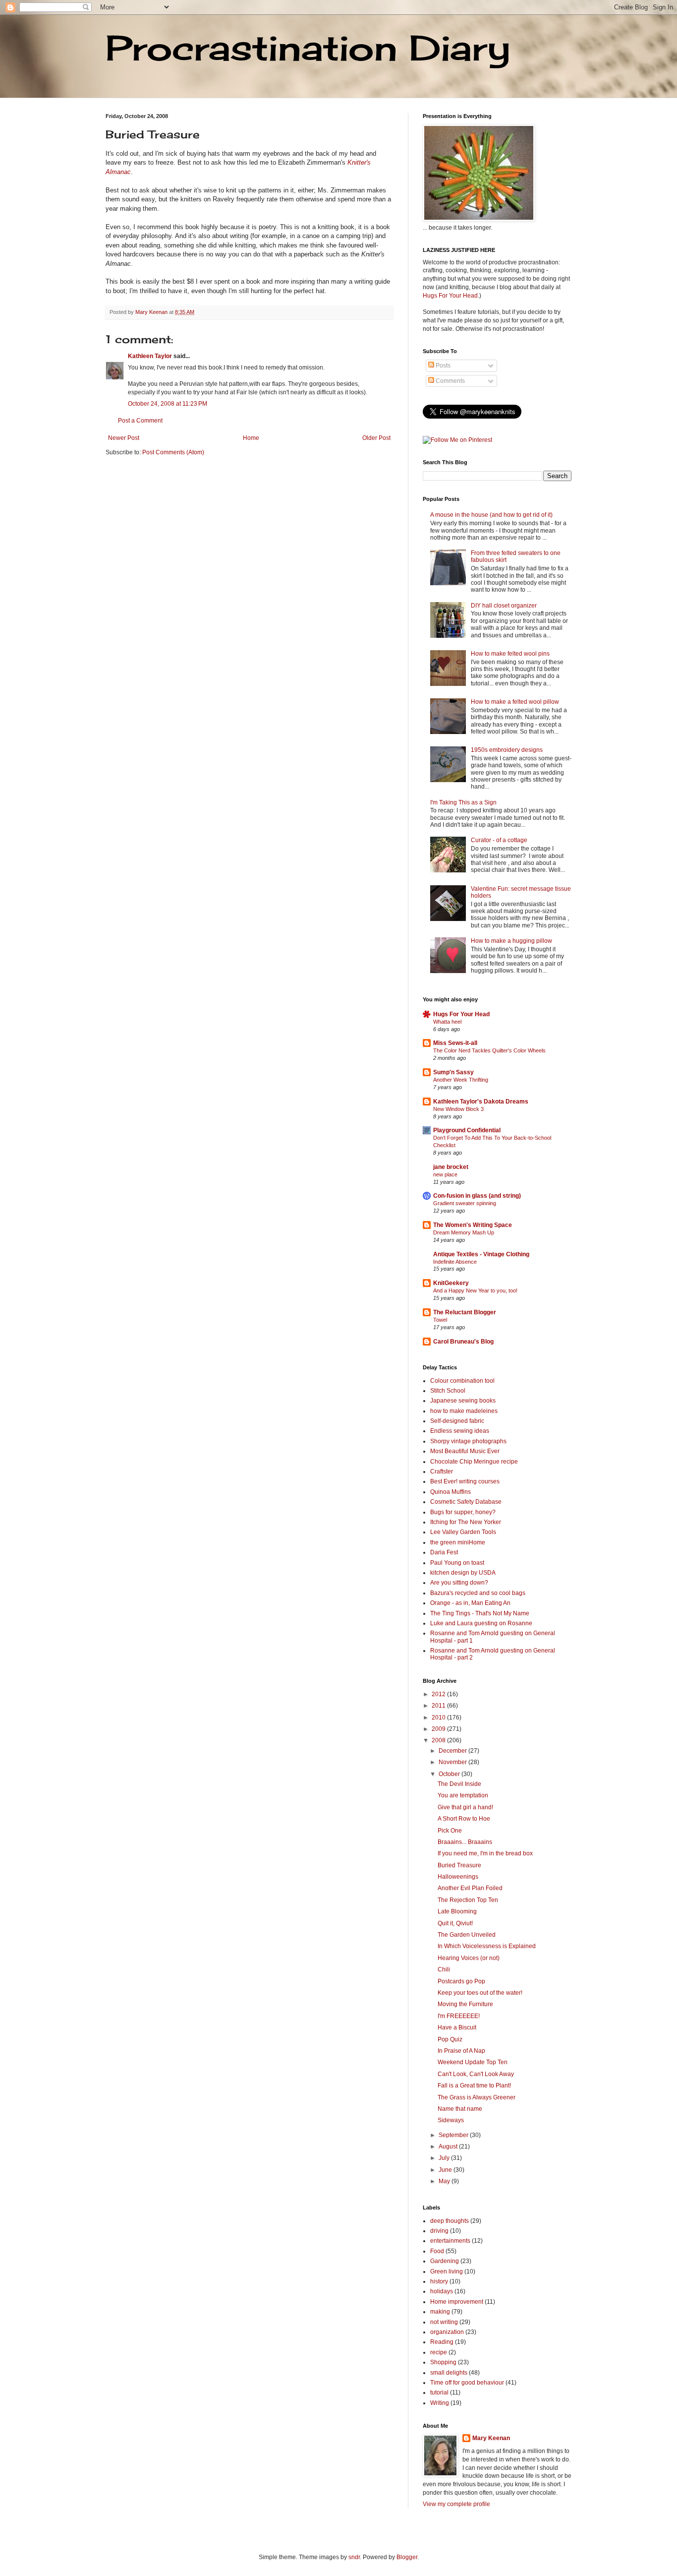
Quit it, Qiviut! (455, 1923)
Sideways (451, 2120)
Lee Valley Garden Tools (463, 1532)
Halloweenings (458, 1877)
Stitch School (448, 1391)
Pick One (450, 1831)
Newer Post (124, 438)
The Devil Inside (459, 1784)
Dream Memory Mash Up (464, 1232)
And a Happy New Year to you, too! (475, 1290)
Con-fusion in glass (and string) (477, 1196)
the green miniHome (458, 1542)
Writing (440, 2403)
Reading (442, 2342)
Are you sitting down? (459, 1583)
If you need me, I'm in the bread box (485, 1853)
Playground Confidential (467, 1130)
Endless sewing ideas (460, 1431)
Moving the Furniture (465, 2004)
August (449, 2147)
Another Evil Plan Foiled (470, 1888)
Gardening (445, 2261)
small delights (449, 2373)
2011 (439, 1706)
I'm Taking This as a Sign (463, 802)
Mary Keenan (491, 2438)
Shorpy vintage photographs (468, 1441)
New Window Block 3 (458, 1109)
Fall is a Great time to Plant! (474, 2085)
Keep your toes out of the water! (480, 1993)
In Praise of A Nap (461, 2051)
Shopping (443, 2362)
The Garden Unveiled (467, 1935)
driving (439, 2231)
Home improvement (457, 2302)
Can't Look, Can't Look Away (476, 2074)
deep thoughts (450, 2221)
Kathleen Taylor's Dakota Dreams (481, 1102)
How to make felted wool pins (510, 654)
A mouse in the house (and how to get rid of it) (491, 515)
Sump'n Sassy (453, 1072)
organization (447, 2332)
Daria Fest (444, 1552)
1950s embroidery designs (507, 750)
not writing (444, 2322)
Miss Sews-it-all (455, 1043)
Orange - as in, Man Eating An (470, 1603)
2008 (439, 1740)
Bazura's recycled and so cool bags (478, 1593)
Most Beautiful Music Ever (465, 1451)
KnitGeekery (451, 1283)
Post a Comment (140, 421)
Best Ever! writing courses (465, 1481)
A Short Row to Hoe (464, 1819)
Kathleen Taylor (150, 356)
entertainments (450, 2241)
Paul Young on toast (457, 1563)
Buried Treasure (459, 1865)
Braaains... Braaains (465, 1842)
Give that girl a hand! (465, 1807)
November (453, 1762)
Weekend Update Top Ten (473, 2062)
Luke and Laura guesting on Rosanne (481, 1623)
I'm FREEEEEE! (459, 2016)
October (450, 1774)
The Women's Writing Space (473, 1225)
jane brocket (451, 1167)
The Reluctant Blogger (465, 1312)
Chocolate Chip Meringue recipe (474, 1462)
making (440, 2312)
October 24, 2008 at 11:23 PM (168, 404)
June (446, 2170)
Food (437, 2251)
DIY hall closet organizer (504, 606)
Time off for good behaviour (467, 2383)
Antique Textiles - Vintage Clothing (481, 1254)
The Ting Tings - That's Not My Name (480, 1613)
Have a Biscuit (457, 2027)
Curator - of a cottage (499, 840)
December (453, 1751)
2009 (439, 1729)
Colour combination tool (462, 1381)
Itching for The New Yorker (466, 1522)
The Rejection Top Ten (468, 1900)
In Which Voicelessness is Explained (487, 1946)
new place (445, 1174)
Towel (440, 1320)
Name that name (460, 2109)
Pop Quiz (450, 2039)
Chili (444, 1969)
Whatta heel (447, 1022)
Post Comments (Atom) (173, 452)
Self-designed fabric (457, 1421)
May (445, 2181)
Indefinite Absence (455, 1262)
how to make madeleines (464, 1411)
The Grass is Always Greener (477, 2097)
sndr (354, 2557)
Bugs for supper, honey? (463, 1512)
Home (251, 438)
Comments (450, 381)
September (454, 2135)
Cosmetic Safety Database (466, 1502)
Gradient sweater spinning (465, 1203)
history (439, 2281)
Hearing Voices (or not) (469, 1958)
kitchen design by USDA (463, 1573)
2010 (439, 1717)
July (445, 2158)
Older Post (376, 438)
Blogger (407, 2557)
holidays (442, 2291)
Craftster (442, 1472)
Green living (447, 2271)
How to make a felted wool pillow (515, 702)
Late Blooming (457, 1911)
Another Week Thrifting (461, 1080)
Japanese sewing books (463, 1401)
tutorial (439, 2392)
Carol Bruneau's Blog (463, 1342)
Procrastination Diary (308, 48)
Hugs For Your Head (450, 296)
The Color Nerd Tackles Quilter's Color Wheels (489, 1050)
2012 (439, 1694)
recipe (439, 2352)
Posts (442, 366)
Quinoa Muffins (451, 1492)
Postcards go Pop (461, 1981)
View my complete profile (456, 2504)
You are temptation (463, 1795)
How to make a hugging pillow (511, 941)
